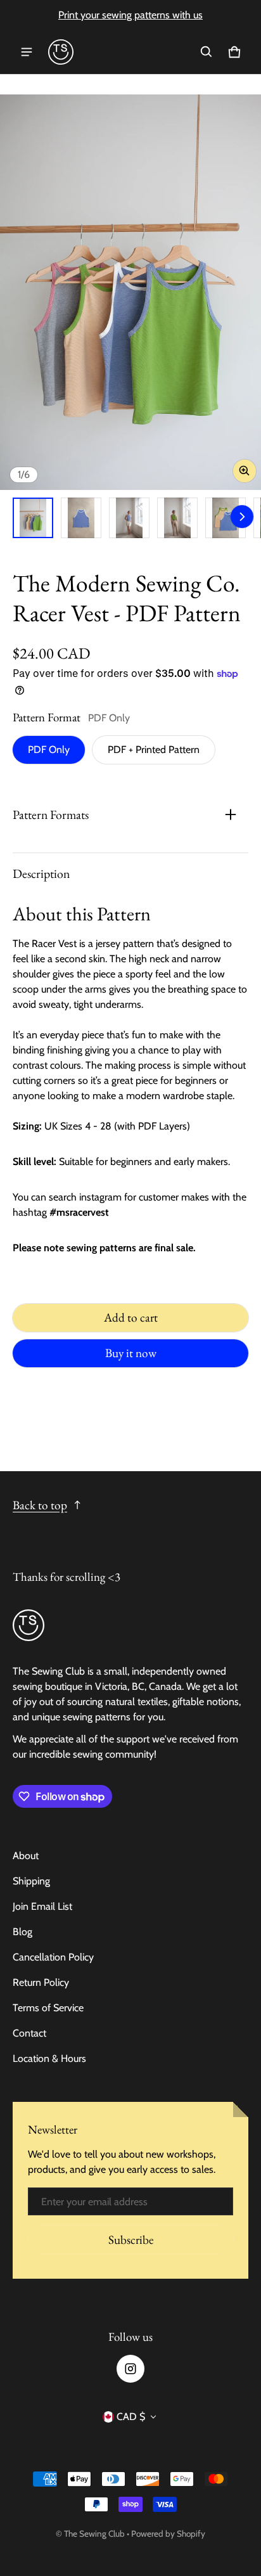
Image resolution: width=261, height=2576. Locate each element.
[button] (207, 52)
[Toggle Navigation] (27, 52)
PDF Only (49, 750)
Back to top (40, 1505)
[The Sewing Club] (61, 52)
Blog (22, 1932)
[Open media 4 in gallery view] (177, 518)
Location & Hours (49, 2058)
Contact (29, 2033)
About (26, 1856)
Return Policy (41, 1982)
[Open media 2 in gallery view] (81, 518)
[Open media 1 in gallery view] (33, 518)
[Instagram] (130, 2369)
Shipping (31, 1881)
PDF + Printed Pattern (154, 750)
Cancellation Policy (53, 1957)
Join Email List (42, 1906)
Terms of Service (48, 2008)
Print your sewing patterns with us (130, 15)
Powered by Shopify (168, 2534)
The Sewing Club (94, 2534)
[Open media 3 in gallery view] (129, 518)
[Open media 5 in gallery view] (226, 518)
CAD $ (131, 2417)
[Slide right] (242, 517)
